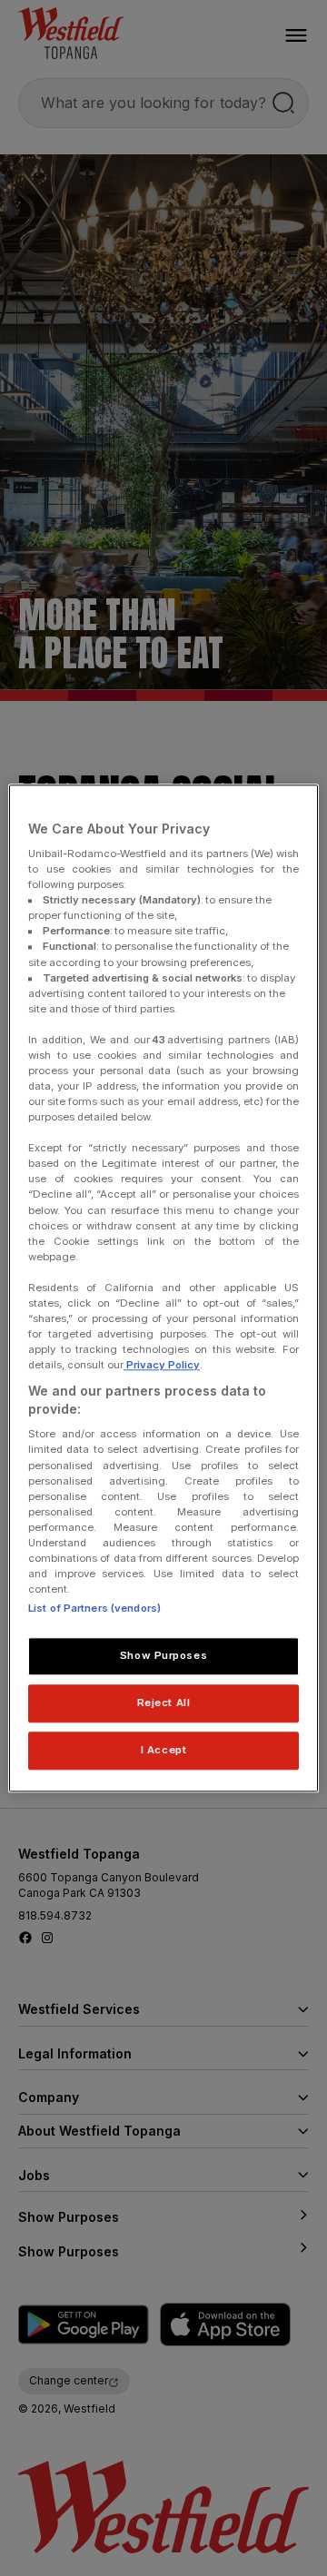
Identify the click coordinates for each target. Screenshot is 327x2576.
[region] (163, 1288)
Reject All (164, 1703)
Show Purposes (163, 1655)
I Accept (164, 1750)
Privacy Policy (162, 1365)
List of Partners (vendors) (94, 1608)
